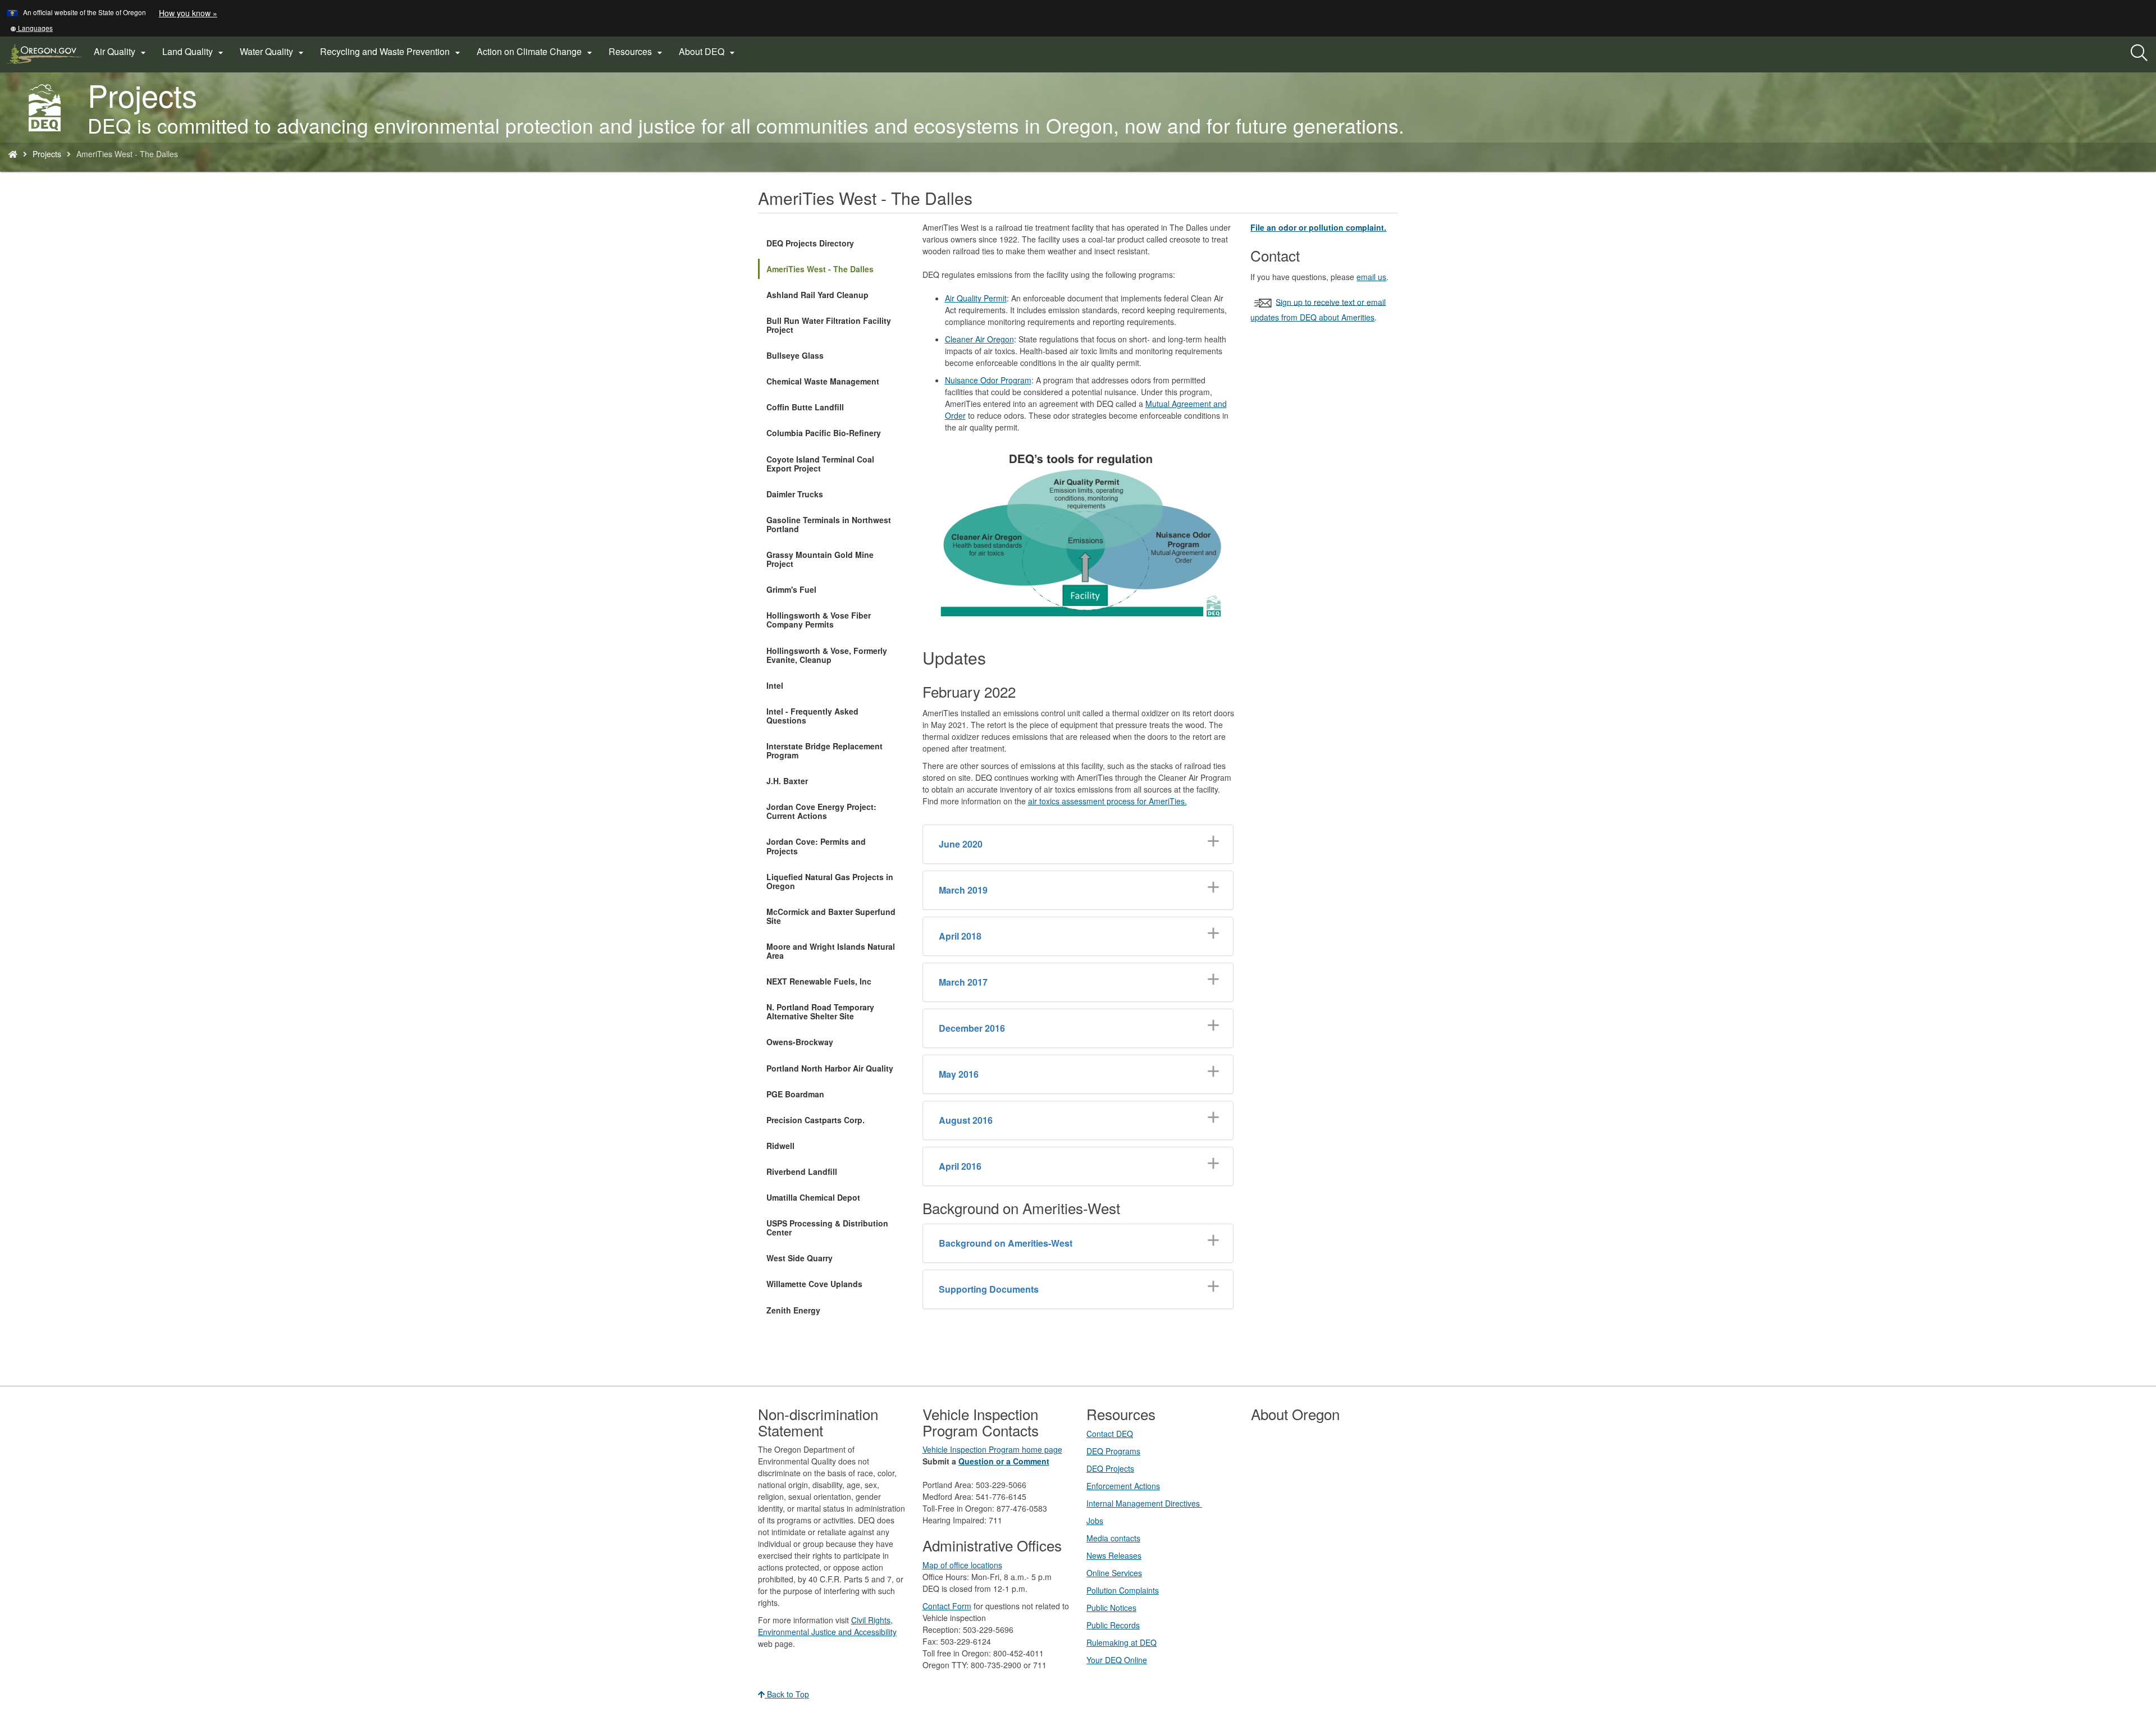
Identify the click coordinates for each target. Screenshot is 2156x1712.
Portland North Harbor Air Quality (830, 1068)
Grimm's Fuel (791, 589)
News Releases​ (1114, 1555)
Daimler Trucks (795, 494)
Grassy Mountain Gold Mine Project (820, 559)
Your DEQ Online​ (1117, 1660)
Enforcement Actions (1123, 1486)
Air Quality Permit (976, 298)
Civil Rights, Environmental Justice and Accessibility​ (827, 1626)
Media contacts (1113, 1538)
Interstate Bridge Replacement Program (825, 750)
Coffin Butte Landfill (805, 407)
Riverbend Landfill (802, 1171)
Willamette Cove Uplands (814, 1284)
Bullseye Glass (795, 355)
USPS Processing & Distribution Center (827, 1228)
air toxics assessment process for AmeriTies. (1107, 801)
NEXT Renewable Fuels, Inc (819, 981)
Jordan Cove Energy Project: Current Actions (821, 811)
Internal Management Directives (1144, 1503)
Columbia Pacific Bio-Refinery (824, 433)
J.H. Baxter (787, 781)
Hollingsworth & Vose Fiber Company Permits (819, 620)
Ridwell (780, 1146)
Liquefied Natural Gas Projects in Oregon (830, 881)
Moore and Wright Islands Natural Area (831, 951)
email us (1371, 277)
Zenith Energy (793, 1310)
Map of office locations (962, 1565)
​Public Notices (1111, 1608)
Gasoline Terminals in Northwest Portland (829, 524)
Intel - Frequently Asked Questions (812, 716)
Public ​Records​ (1113, 1625)
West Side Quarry (800, 1258)
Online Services (1114, 1573)
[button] (31, 28)
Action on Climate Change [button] (536, 52)
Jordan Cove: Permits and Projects (816, 846)
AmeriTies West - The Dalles (820, 269)
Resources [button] (637, 52)
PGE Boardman (795, 1094)
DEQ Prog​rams (1113, 1451)
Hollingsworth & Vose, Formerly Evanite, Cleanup (827, 655)
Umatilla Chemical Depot (813, 1197)
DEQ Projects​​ (1110, 1468)
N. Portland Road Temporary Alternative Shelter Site (820, 1011)
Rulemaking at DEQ (1122, 1642)
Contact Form (947, 1606)
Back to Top (787, 1694)
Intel (775, 685)
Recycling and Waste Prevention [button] (392, 52)
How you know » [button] (188, 13)
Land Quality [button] (194, 52)
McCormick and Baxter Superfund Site (831, 916)
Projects (47, 154)
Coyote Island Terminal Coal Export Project (820, 464)
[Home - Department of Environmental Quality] (13, 154)
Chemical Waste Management (823, 381)
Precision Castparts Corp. (816, 1120)
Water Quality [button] (273, 52)
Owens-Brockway (800, 1042)
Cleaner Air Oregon (979, 339)
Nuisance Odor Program (988, 380)
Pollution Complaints (1123, 1590)
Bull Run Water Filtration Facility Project (829, 325)
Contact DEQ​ (1110, 1434)
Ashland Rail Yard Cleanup (817, 295)
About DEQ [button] (708, 52)
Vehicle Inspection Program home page (992, 1449)
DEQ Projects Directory (810, 243)
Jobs (1095, 1521)
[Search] (2139, 53)
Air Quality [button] (121, 52)
